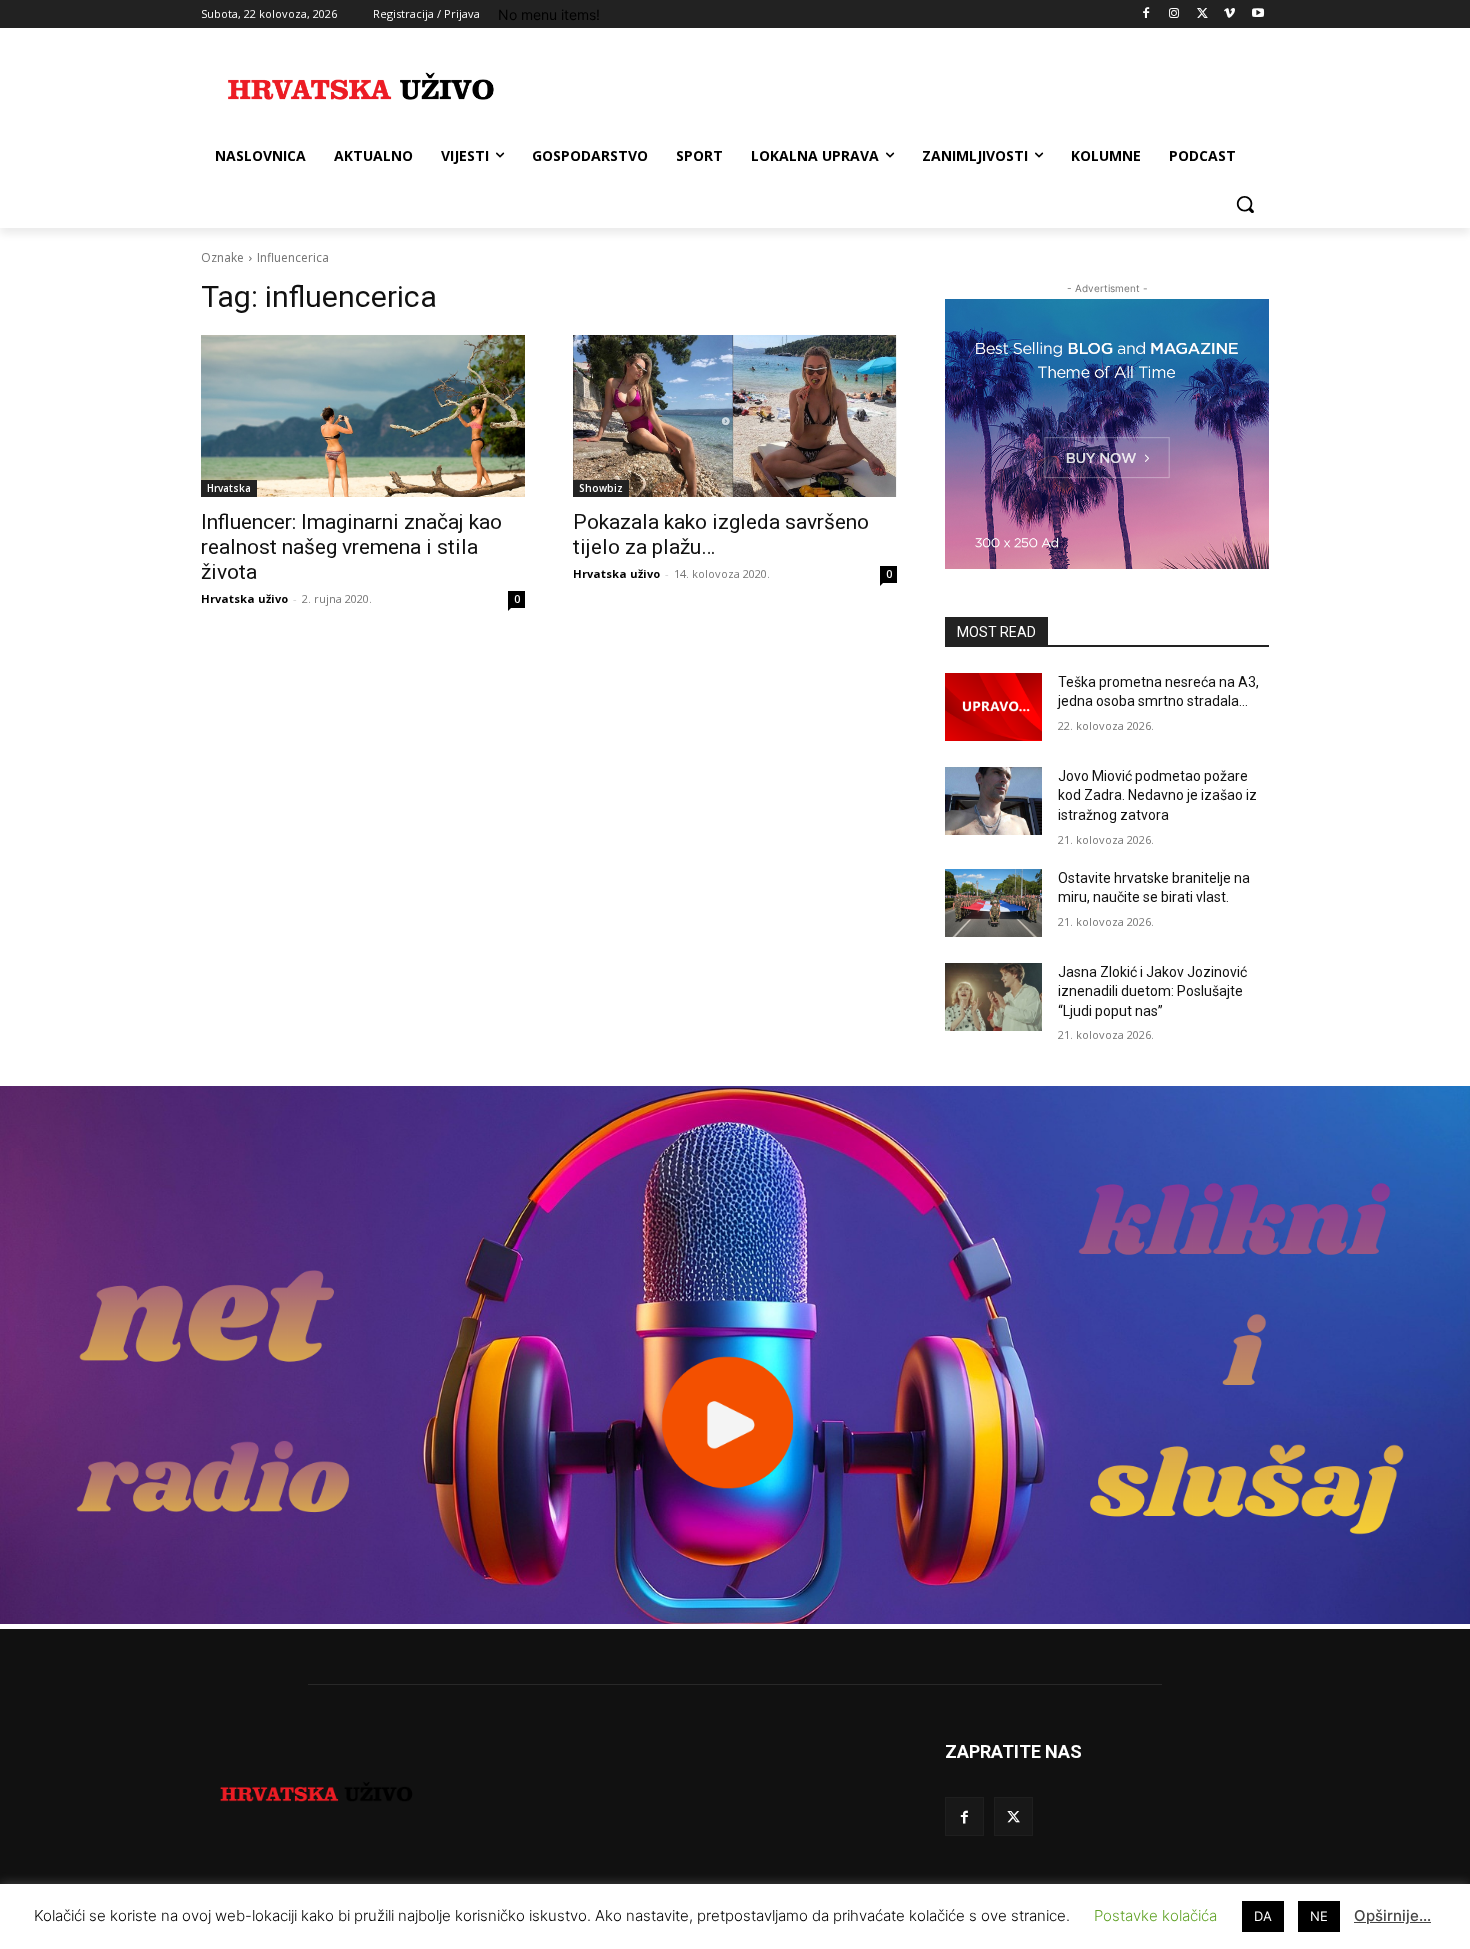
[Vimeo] (1229, 14)
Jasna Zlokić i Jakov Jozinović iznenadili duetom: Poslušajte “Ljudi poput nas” (1152, 991)
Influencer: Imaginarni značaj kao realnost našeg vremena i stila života (351, 547)
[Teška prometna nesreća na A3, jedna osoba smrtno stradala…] (993, 707)
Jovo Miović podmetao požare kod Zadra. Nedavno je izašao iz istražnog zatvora (1157, 795)
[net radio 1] (735, 1618)
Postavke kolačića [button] (1155, 1915)
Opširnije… (1392, 1915)
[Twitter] (1202, 14)
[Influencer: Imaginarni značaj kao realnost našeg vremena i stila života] (363, 416)
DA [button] (1263, 1916)
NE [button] (1319, 1916)
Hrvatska (229, 488)
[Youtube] (1257, 14)
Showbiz (601, 488)
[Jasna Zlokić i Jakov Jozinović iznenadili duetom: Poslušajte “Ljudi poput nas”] (993, 997)
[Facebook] (1146, 14)
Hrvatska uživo (244, 598)
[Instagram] (1174, 14)
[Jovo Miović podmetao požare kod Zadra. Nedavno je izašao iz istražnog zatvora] (993, 801)
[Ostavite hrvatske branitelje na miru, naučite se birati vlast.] (993, 903)
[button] (1245, 204)
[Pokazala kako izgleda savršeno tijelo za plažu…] (735, 416)
